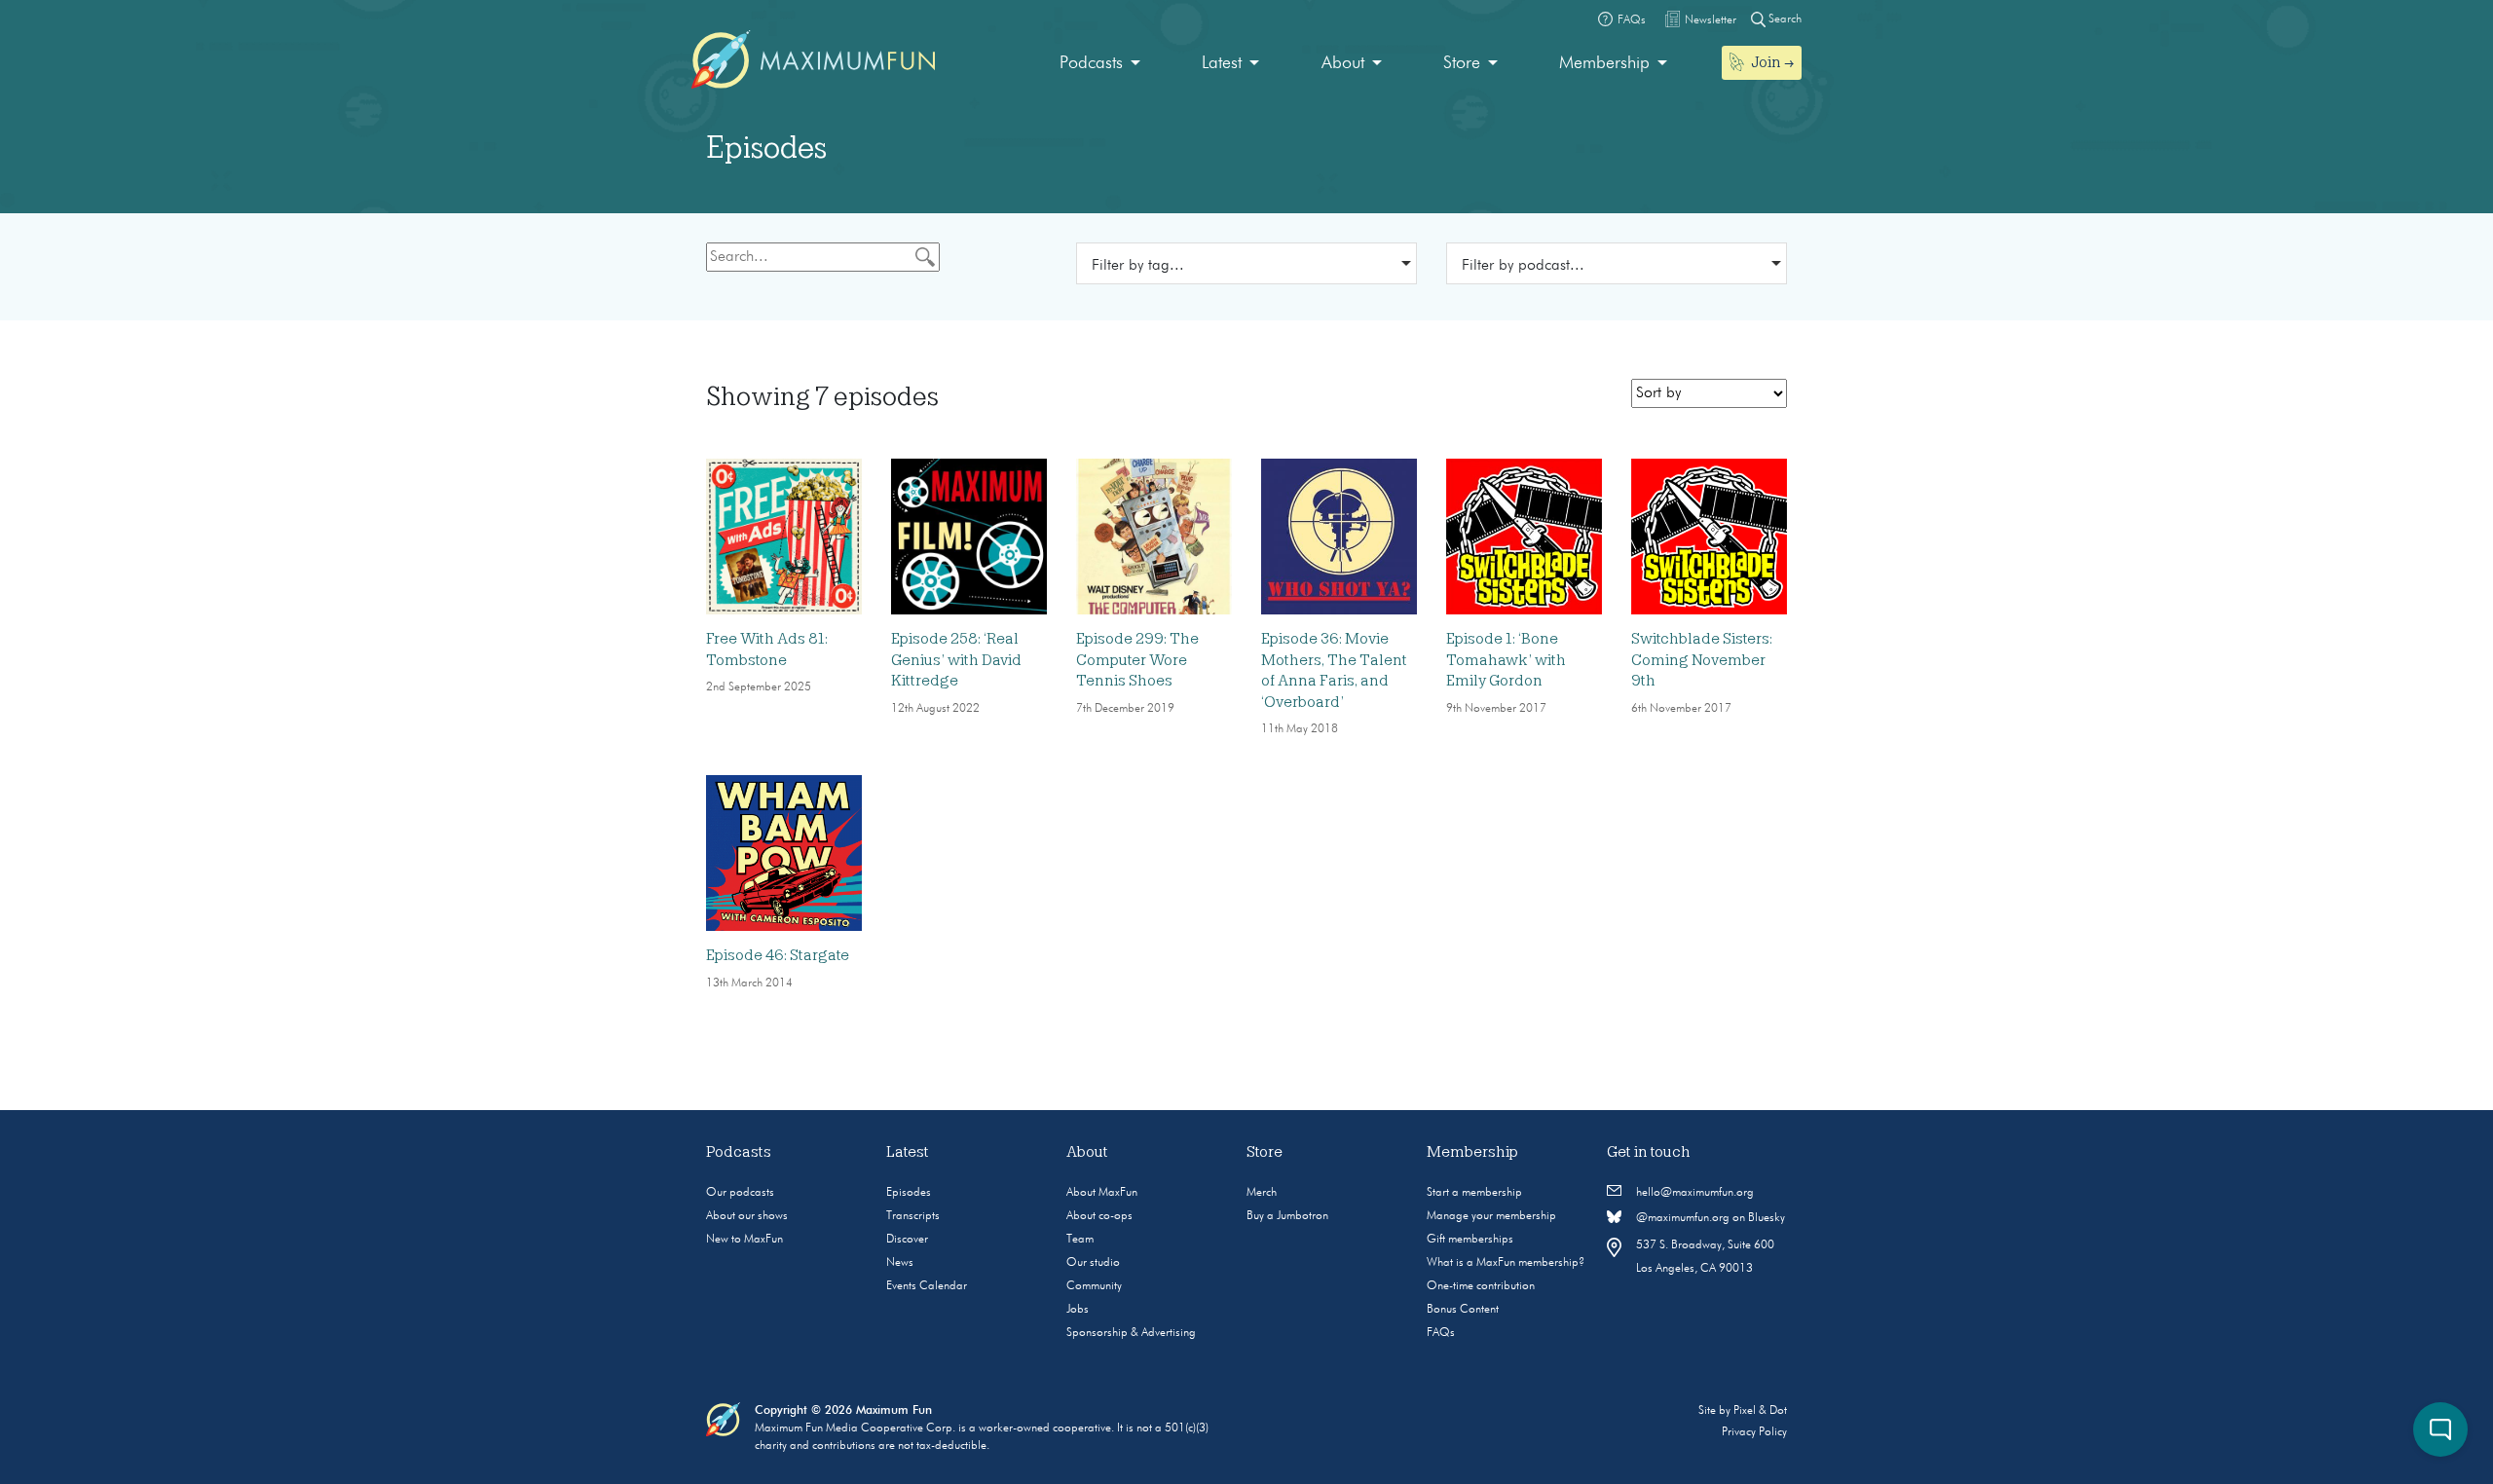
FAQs (1441, 1333)
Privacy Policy (1754, 1432)
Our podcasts (740, 1193)
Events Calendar (927, 1286)
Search (1784, 19)
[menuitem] (1100, 64)
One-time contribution (1481, 1286)
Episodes (909, 1193)
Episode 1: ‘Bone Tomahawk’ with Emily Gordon (1506, 660)
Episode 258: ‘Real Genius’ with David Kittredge (956, 660)
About (1343, 63)
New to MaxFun (744, 1240)
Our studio (1093, 1263)
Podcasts (1091, 63)
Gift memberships (1470, 1240)
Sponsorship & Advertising (1131, 1333)
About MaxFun (1102, 1193)
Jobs (1078, 1310)
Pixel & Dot (1760, 1411)
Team (1080, 1240)
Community (1094, 1286)
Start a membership (1474, 1193)
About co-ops (1099, 1216)
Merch (1262, 1193)
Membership (1604, 63)
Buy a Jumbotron (1287, 1216)
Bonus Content (1463, 1310)
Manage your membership (1491, 1216)
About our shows (747, 1216)
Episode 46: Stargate (778, 955)
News (900, 1263)
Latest (1222, 63)
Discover (907, 1240)
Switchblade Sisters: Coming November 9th (1702, 660)
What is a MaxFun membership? (1506, 1263)
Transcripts (913, 1216)
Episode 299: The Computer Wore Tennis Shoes (1137, 660)
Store (1462, 63)
